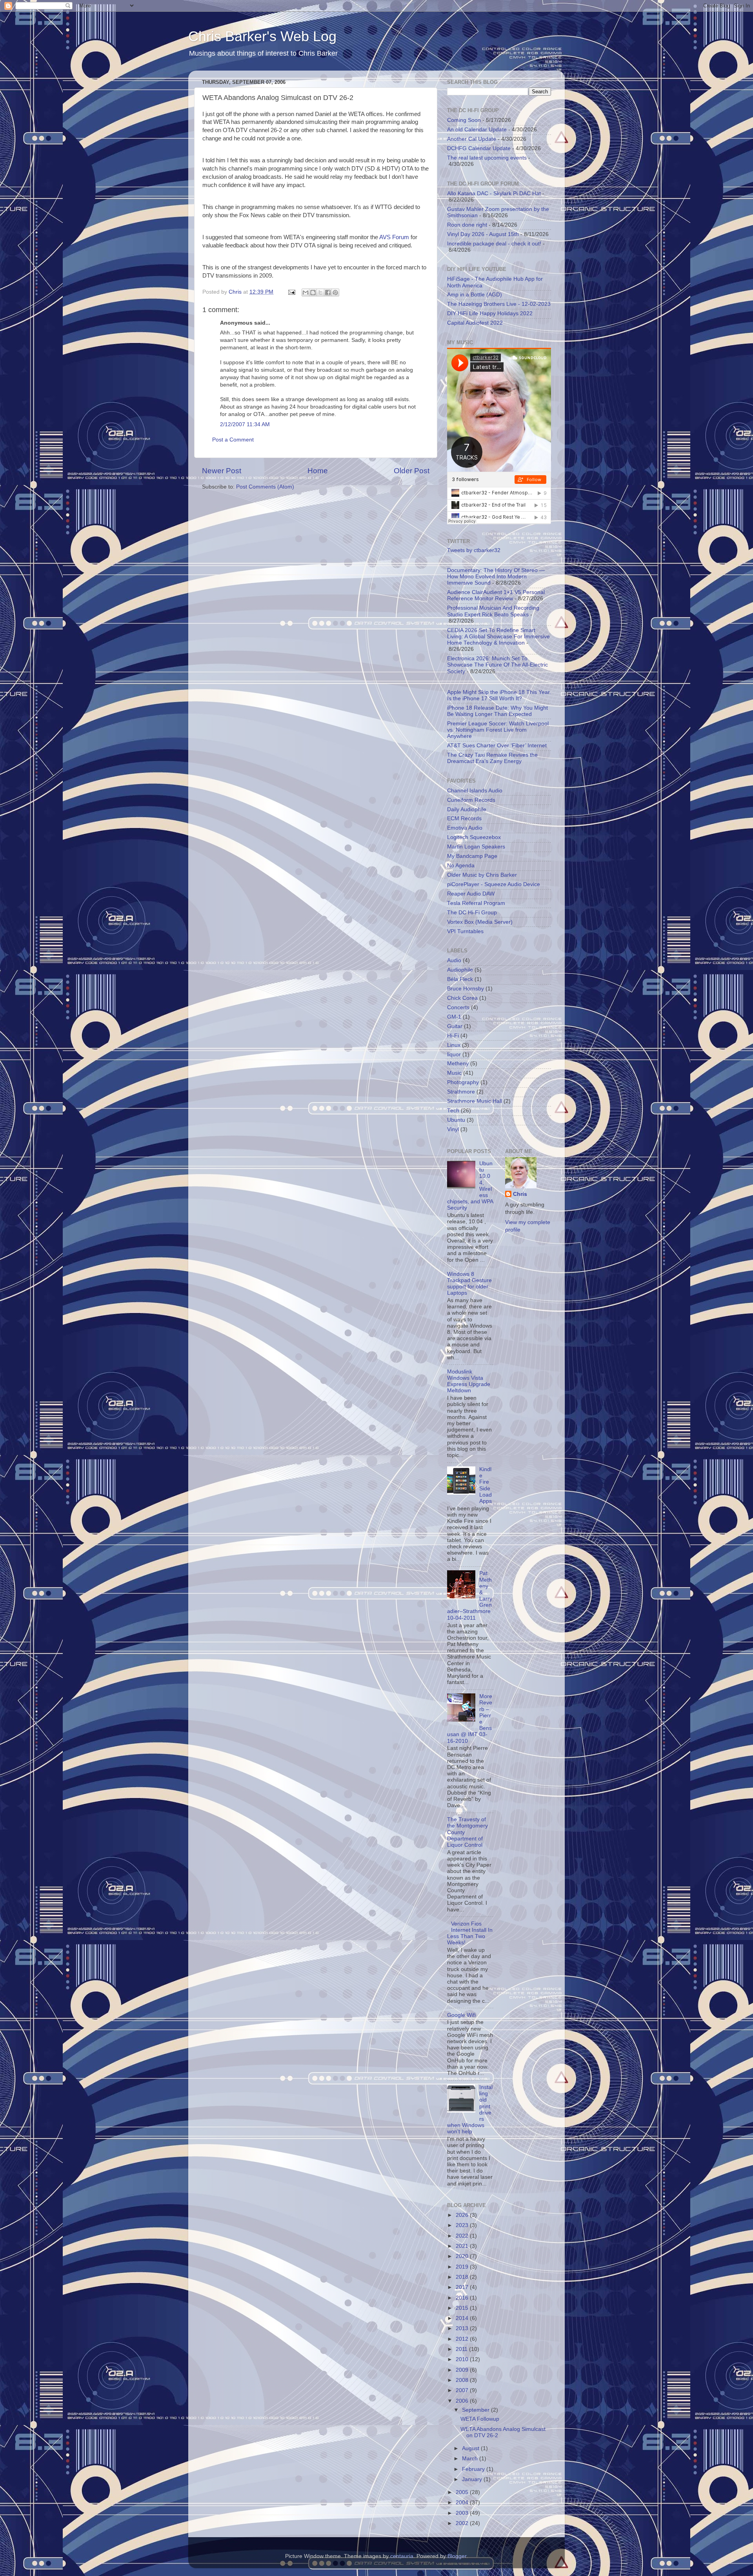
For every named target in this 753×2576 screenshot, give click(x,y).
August (471, 2448)
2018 (463, 2277)
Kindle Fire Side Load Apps (486, 1485)
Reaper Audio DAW (471, 894)
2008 (463, 2380)
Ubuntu (456, 1120)
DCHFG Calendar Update (479, 148)
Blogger (457, 2556)
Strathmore (461, 1092)
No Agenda (461, 866)
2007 (463, 2390)
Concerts (458, 1007)
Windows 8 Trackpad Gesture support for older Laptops (469, 1284)
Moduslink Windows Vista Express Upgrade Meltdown (469, 1381)
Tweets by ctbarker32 (474, 550)
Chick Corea (462, 998)
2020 (463, 2256)
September (477, 2410)
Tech (453, 1111)
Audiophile (460, 970)
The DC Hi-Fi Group (472, 913)
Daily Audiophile (467, 809)
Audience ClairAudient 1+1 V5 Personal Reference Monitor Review (496, 595)
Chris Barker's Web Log (262, 36)
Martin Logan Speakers (476, 847)
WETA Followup (480, 2419)
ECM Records (464, 818)
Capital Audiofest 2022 (475, 323)
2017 (463, 2287)
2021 (463, 2246)
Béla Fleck (460, 979)
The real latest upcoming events (487, 158)
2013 (463, 2328)
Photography (463, 1082)
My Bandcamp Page (472, 856)
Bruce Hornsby (466, 989)
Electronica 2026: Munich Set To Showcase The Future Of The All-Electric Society (497, 665)
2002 (463, 2523)
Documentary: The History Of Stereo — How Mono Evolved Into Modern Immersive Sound (496, 577)
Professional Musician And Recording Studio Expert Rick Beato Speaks (493, 611)
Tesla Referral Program (476, 903)
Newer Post (222, 471)
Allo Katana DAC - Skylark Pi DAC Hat (494, 193)
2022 (463, 2236)
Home (318, 471)
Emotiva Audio (465, 828)
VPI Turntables (465, 931)
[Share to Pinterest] (335, 292)
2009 (463, 2370)
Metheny (458, 1064)
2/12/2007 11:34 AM (245, 424)
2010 (463, 2359)
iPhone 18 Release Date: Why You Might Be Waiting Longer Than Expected (497, 711)
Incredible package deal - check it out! (494, 244)
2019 (463, 2267)
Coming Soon (464, 120)
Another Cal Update (472, 139)
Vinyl (453, 1129)
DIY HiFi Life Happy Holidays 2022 (490, 313)
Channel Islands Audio (475, 791)
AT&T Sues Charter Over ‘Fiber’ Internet (497, 746)
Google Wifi (461, 2015)
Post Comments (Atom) (265, 487)
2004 (463, 2502)
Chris (520, 1194)
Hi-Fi (453, 1036)
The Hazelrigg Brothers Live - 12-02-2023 (499, 304)
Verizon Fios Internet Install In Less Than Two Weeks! (470, 1933)
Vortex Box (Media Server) (480, 922)
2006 (463, 2401)
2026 (463, 2215)
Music (454, 1073)
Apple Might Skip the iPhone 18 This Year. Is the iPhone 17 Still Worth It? (499, 695)
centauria (402, 2556)
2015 (463, 2308)
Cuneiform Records (471, 800)
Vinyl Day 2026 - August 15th (483, 234)
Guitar (455, 1026)
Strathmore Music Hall (475, 1101)
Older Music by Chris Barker (482, 875)
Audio (454, 960)
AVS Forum (394, 237)
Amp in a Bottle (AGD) (475, 295)
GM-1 (454, 1017)
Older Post (412, 471)
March (471, 2459)
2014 (463, 2318)
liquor (454, 1055)
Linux (454, 1045)
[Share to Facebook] (328, 292)
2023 (463, 2225)
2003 (463, 2513)
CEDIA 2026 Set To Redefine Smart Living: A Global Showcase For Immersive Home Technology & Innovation (498, 637)
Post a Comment (233, 440)
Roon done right (467, 225)
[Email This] (306, 292)
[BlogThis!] (313, 292)
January (473, 2479)
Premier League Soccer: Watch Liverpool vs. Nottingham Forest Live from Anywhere (498, 730)
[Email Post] (291, 292)
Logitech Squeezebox (474, 837)
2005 (463, 2492)
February (474, 2469)
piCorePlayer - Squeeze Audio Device (494, 884)
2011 (462, 2349)
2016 (463, 2298)
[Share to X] (320, 292)
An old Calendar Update (477, 130)
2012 (463, 2339)
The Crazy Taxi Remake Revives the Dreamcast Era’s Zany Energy (492, 758)
